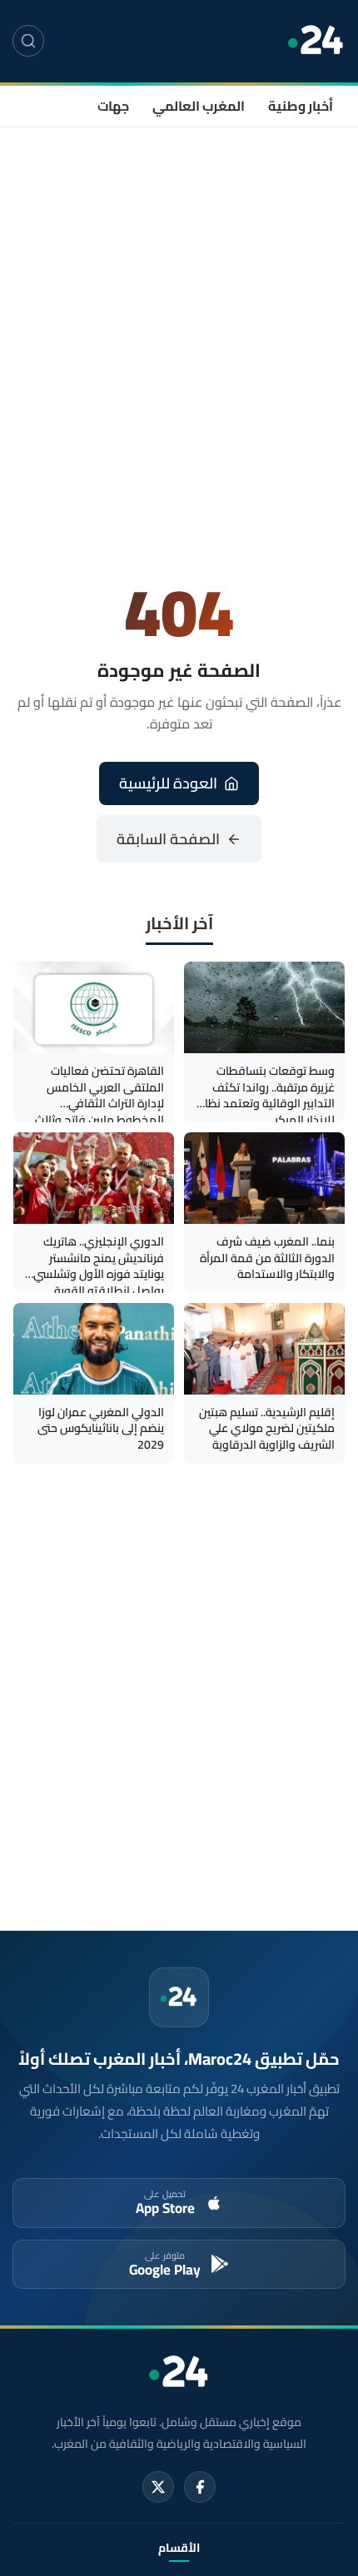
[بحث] (28, 41)
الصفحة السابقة (168, 839)
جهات (113, 106)
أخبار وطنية (301, 106)
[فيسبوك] (200, 2487)
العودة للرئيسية (168, 783)
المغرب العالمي (199, 106)
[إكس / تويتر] (158, 2487)
